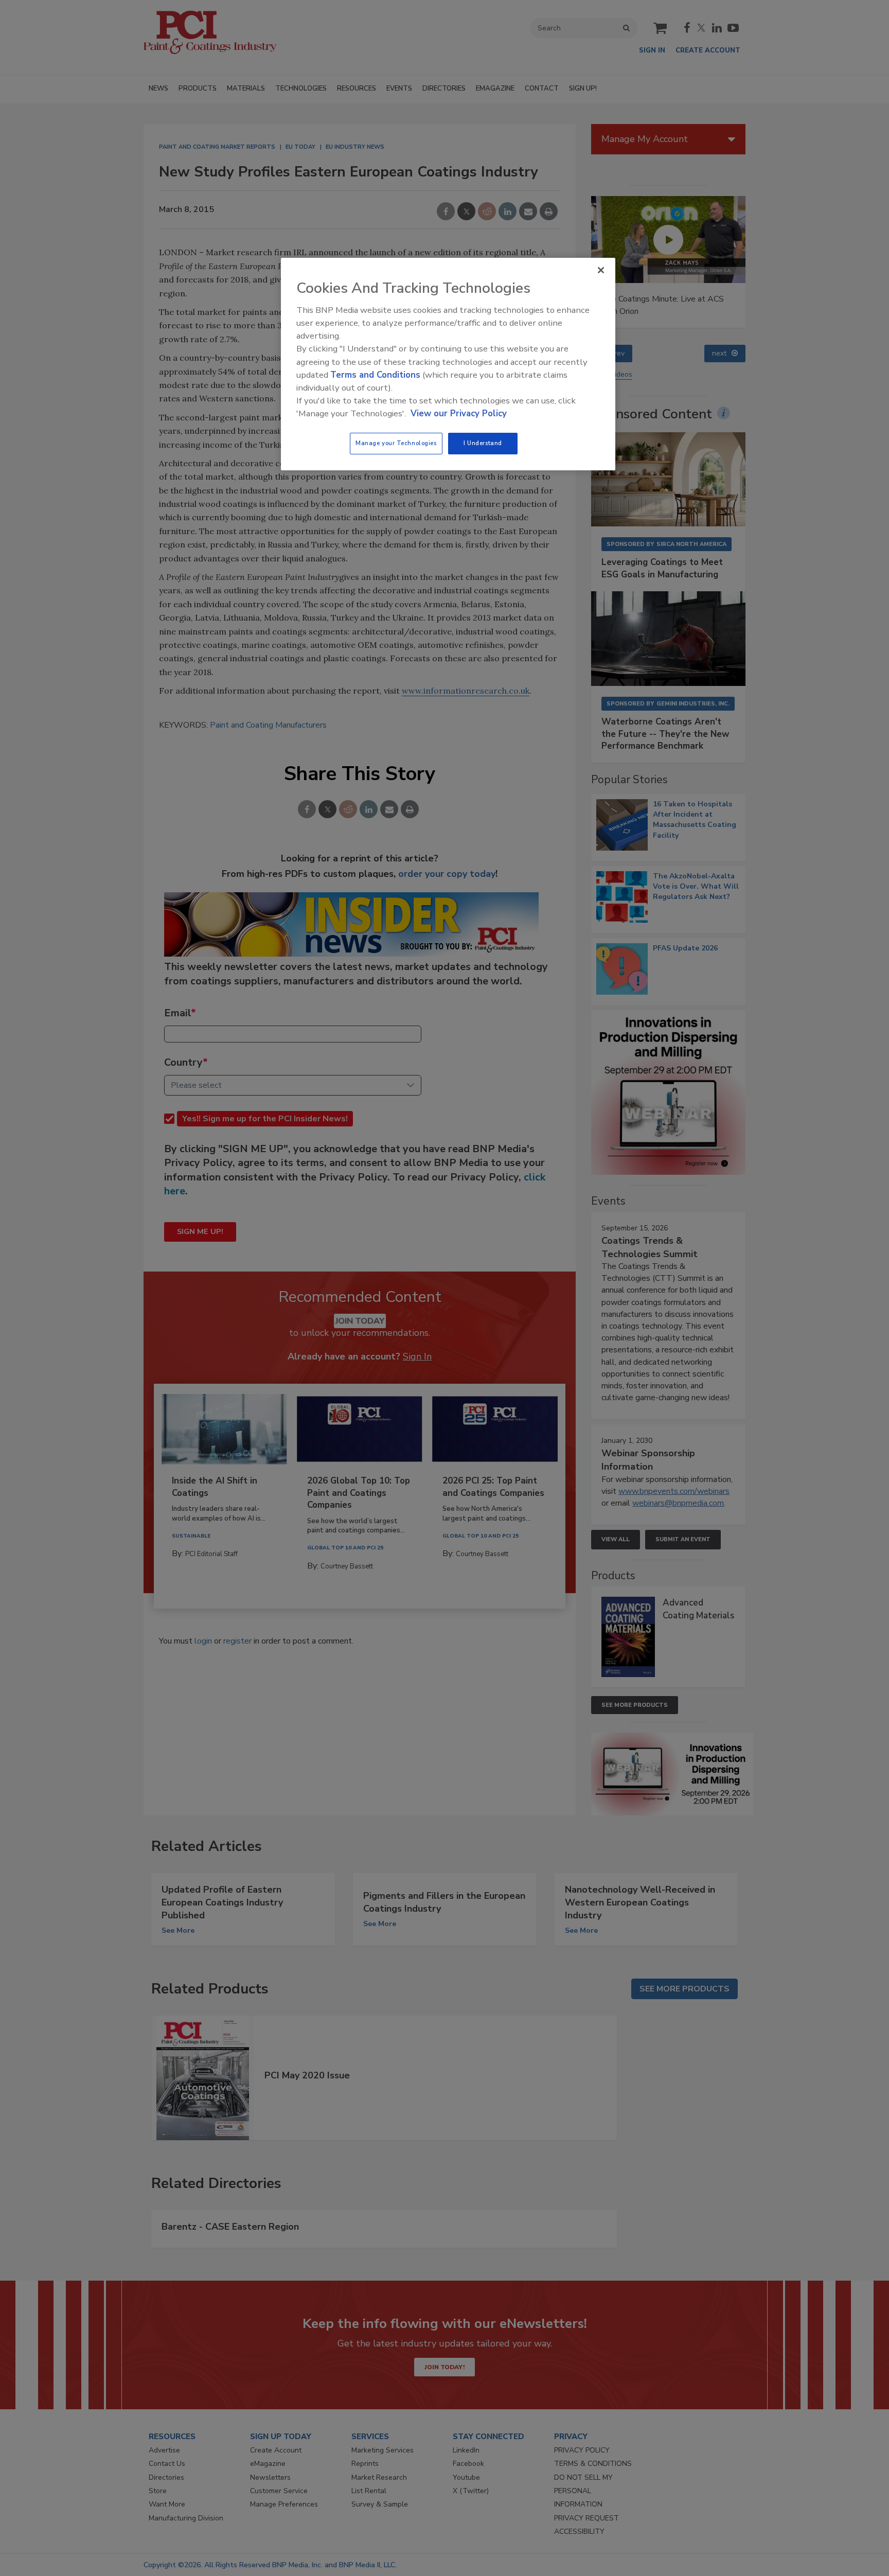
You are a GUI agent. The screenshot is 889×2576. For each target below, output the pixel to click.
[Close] (601, 270)
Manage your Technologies (396, 443)
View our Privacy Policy (459, 413)
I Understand (483, 443)
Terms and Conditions (375, 375)
